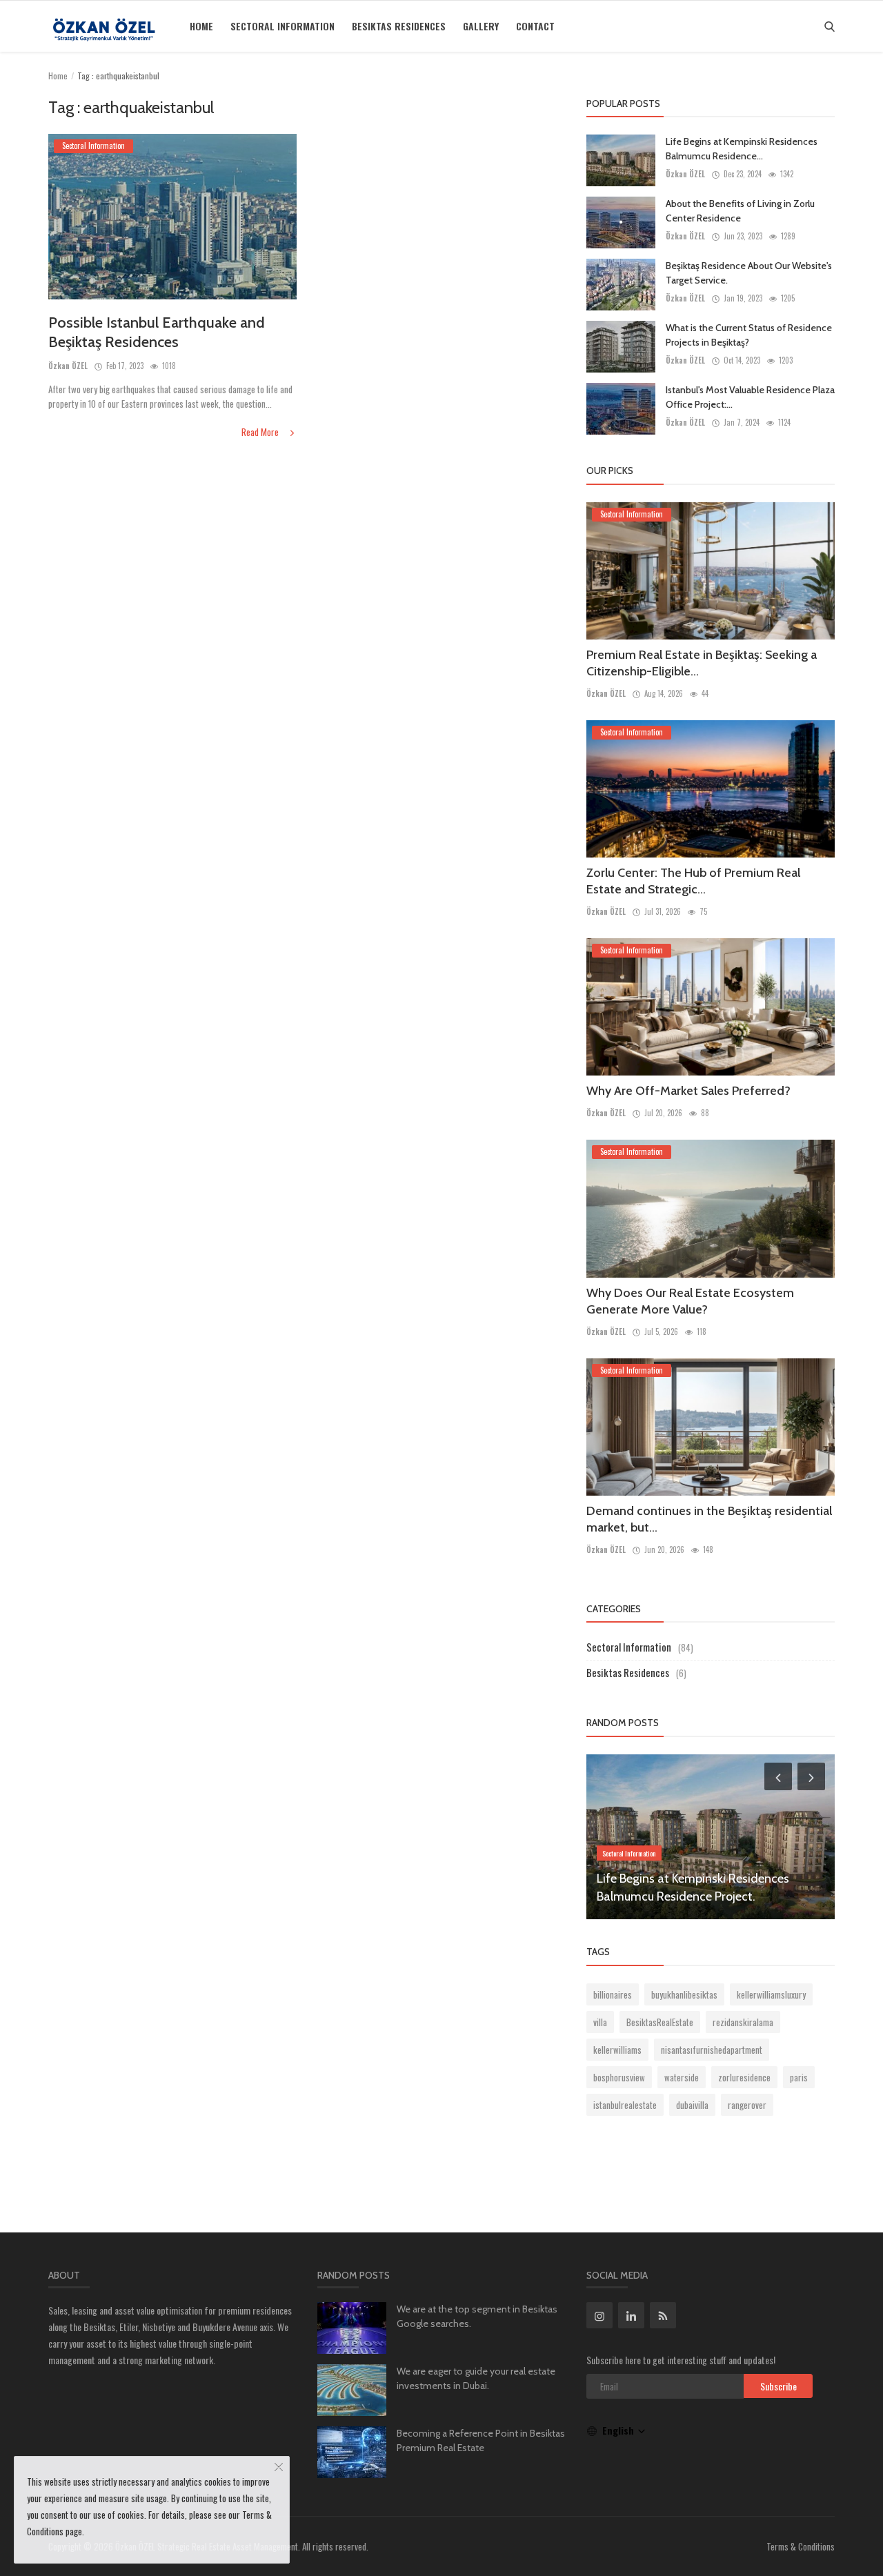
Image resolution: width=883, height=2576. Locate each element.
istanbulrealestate (625, 2105)
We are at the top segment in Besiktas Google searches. (477, 2316)
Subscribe (778, 2386)
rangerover (747, 2105)
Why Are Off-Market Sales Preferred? (688, 1091)
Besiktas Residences (399, 26)
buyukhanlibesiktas (684, 1994)
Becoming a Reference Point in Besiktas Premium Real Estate (481, 2440)
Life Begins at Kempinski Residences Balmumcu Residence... (742, 149)
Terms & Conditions (801, 2546)
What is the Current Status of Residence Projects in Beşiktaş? (749, 335)
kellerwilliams (617, 2050)
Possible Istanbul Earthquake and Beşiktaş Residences (157, 332)
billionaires (613, 1994)
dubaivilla (692, 2105)
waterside (682, 2077)
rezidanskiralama (743, 2022)
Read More (261, 432)
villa (600, 2022)
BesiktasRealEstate (660, 2022)
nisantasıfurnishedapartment (712, 2050)
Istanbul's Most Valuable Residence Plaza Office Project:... (750, 397)
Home (201, 26)
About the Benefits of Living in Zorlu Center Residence (740, 211)
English (619, 2430)
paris (799, 2077)
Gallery (481, 26)
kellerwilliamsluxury (771, 1994)
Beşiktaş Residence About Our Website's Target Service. (749, 273)
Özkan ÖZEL (68, 366)
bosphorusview (619, 2077)
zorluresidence (744, 2077)
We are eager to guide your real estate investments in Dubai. (476, 2378)
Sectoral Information (282, 26)
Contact (535, 26)
